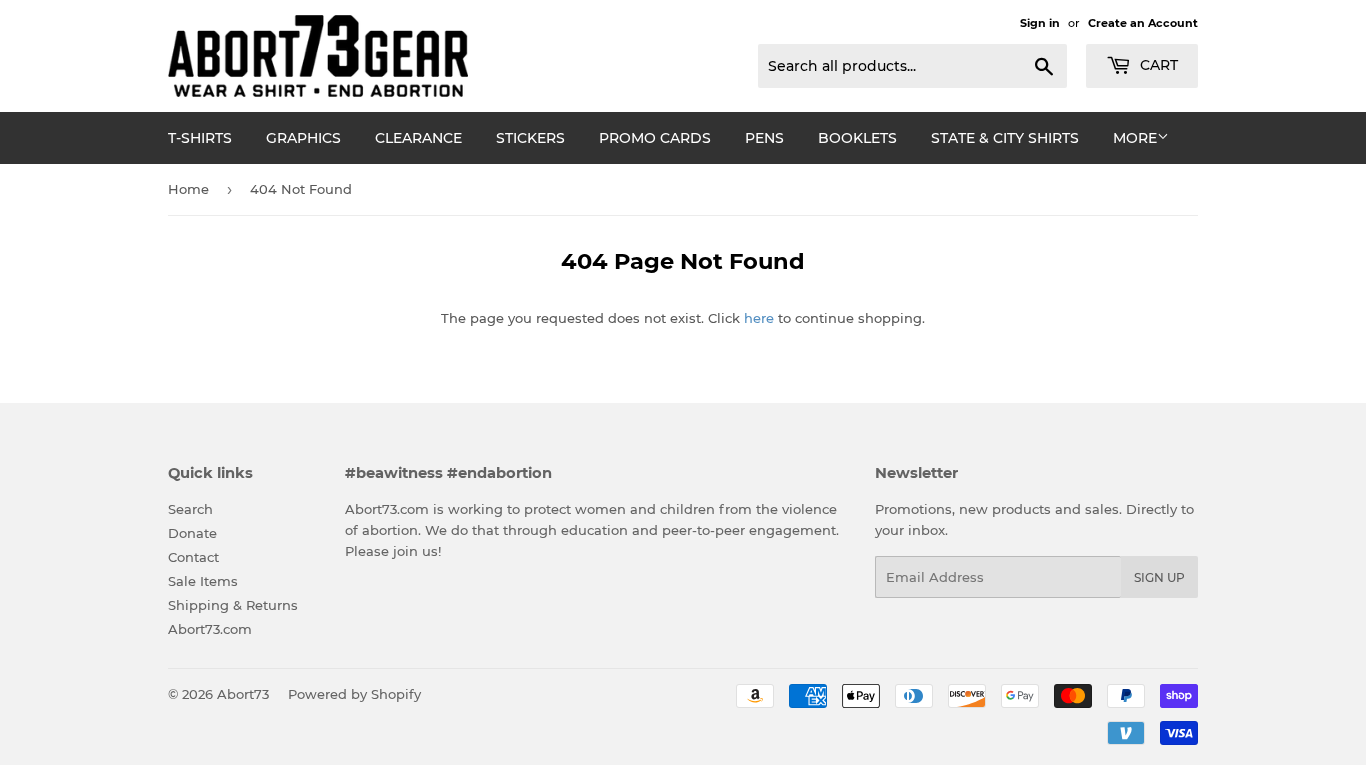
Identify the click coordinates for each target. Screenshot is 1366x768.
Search (190, 509)
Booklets (857, 138)
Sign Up (1159, 577)
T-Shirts (200, 138)
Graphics (303, 138)
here (759, 318)
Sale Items (203, 581)
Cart (1157, 65)
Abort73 (243, 694)
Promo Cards (655, 138)
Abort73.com (210, 629)
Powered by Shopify (354, 694)
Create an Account (1143, 23)
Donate (192, 533)
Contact (193, 557)
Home (188, 189)
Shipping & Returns (233, 605)
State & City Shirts (1005, 138)
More (1135, 138)
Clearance (418, 138)
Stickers (530, 138)
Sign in (1040, 23)
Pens (764, 138)
